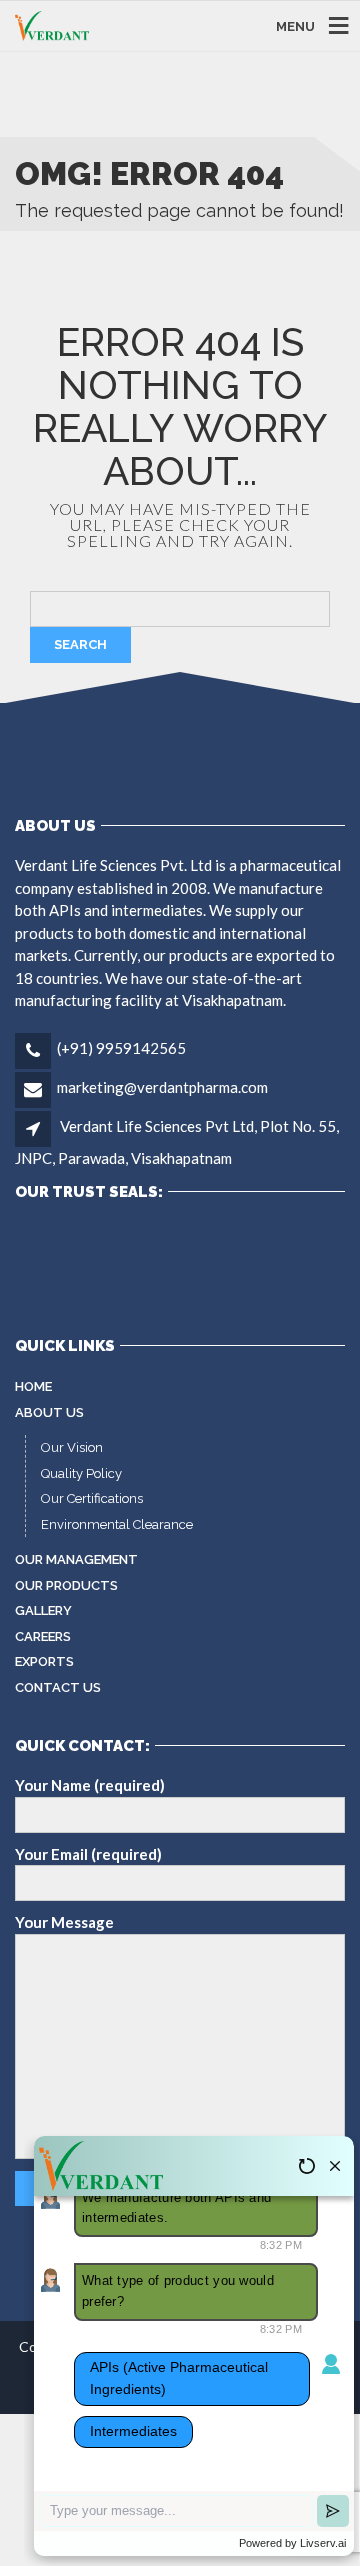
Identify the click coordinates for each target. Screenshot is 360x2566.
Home (33, 1386)
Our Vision (72, 1447)
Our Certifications (92, 1498)
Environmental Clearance (117, 1524)
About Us (49, 1412)
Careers (43, 1636)
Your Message (64, 1922)
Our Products (66, 1585)
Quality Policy (81, 1473)
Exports (44, 1661)
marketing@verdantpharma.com (162, 1087)
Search (80, 644)
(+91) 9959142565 (121, 1048)
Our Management (76, 1559)
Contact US (58, 1687)
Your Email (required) (88, 1854)
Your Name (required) (90, 1785)
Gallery (43, 1610)
